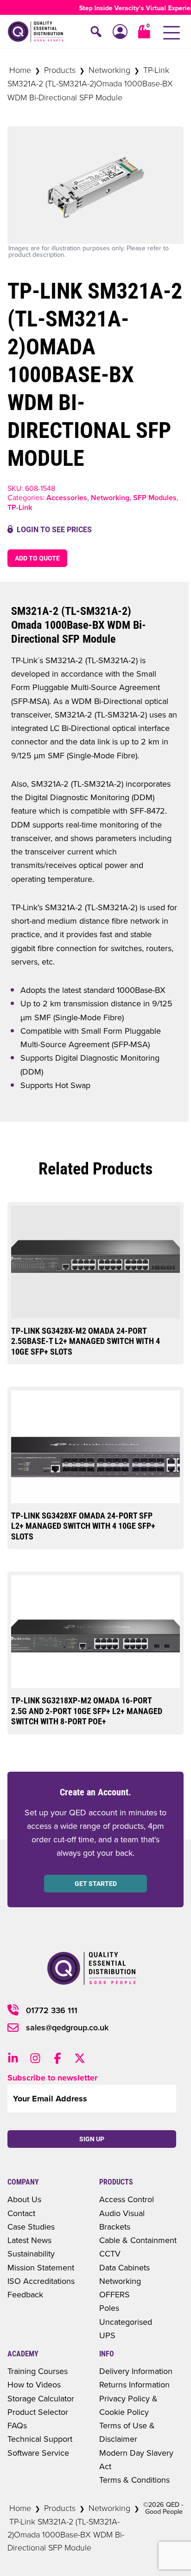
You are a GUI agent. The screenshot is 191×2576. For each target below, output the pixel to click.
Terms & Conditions (134, 2480)
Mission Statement (41, 2267)
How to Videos (34, 2384)
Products (60, 70)
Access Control (127, 2199)
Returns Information (134, 2384)
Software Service (38, 2453)
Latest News (29, 2240)
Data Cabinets (124, 2267)
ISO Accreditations (41, 2281)
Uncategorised (126, 2322)
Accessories (67, 498)
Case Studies (31, 2227)
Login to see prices (54, 530)
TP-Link (20, 507)
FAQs (17, 2425)
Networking (109, 70)
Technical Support (40, 2439)
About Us (24, 2199)
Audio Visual (122, 2213)
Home (20, 70)
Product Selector (38, 2412)
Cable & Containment (138, 2240)
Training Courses (38, 2371)
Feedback (25, 2294)
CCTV (110, 2253)
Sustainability (31, 2253)
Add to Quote (37, 558)
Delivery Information (136, 2371)
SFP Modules (155, 498)
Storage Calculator (41, 2398)
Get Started (96, 1884)
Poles (109, 2308)
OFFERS (115, 2294)
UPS (107, 2335)
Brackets (115, 2227)
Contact (21, 2213)
